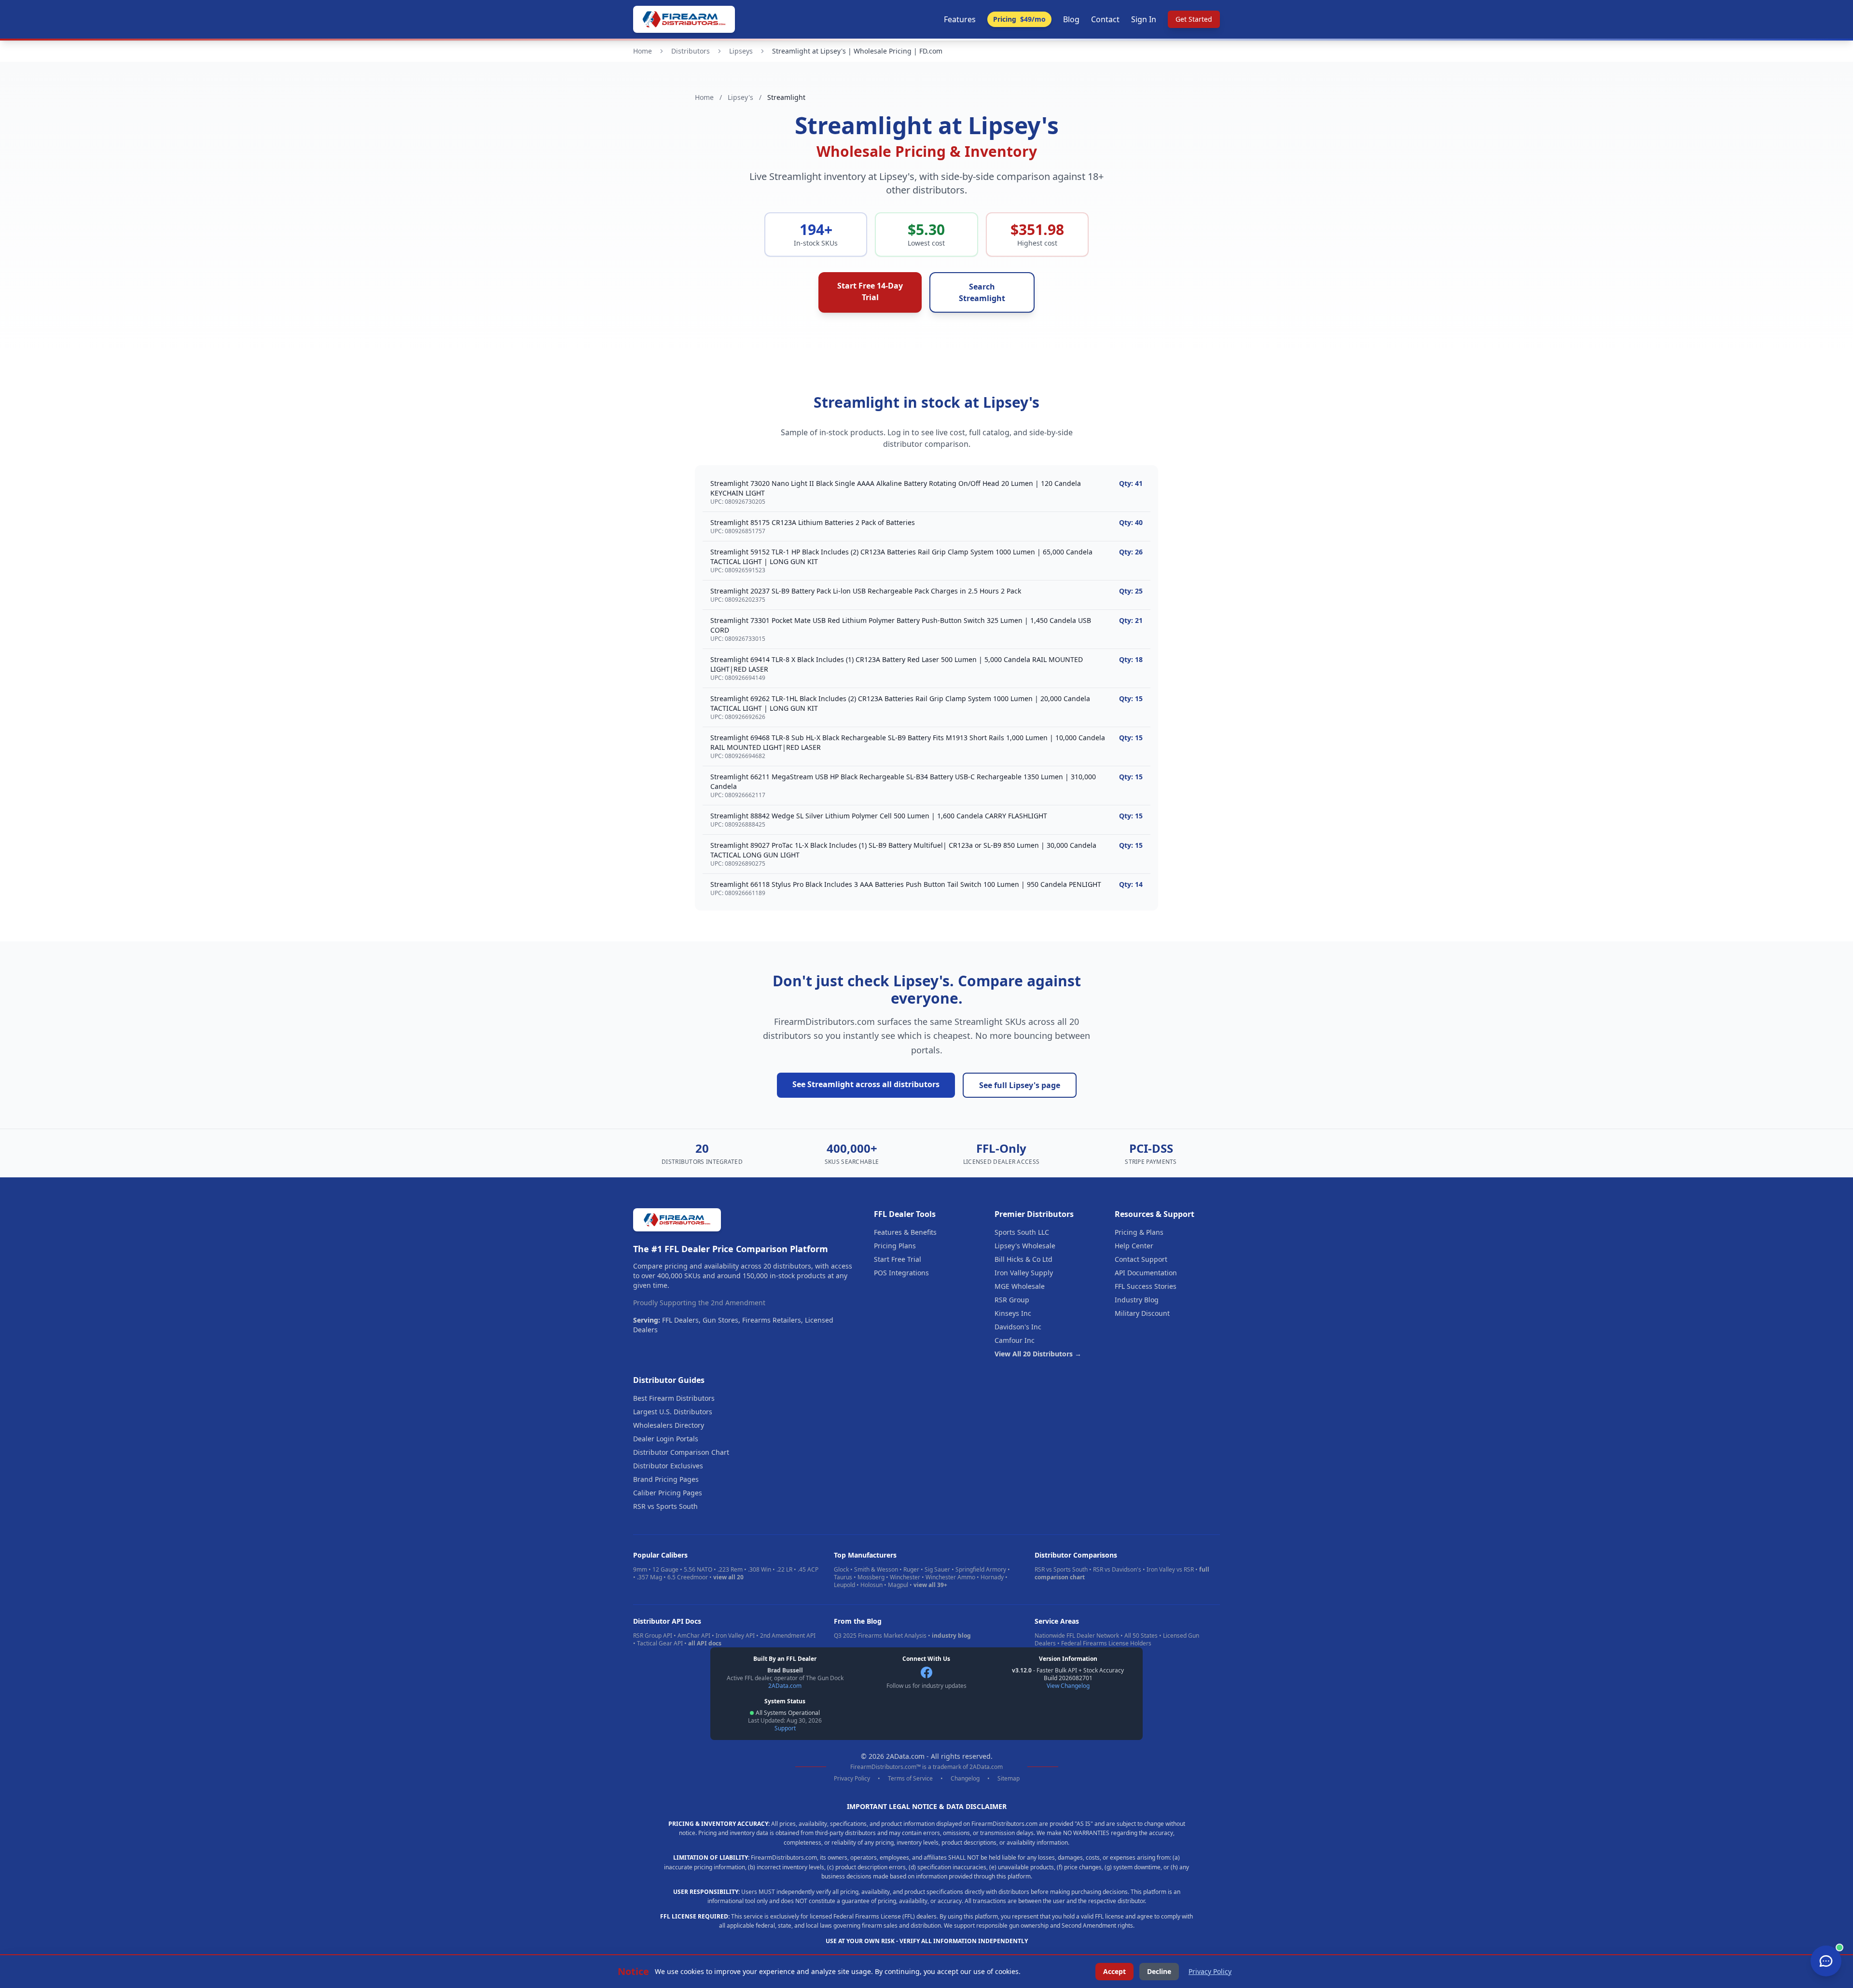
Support (785, 1728)
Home (643, 51)
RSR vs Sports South (665, 1506)
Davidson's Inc (1018, 1327)
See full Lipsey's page (1020, 1085)
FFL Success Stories (1146, 1286)
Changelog (965, 1779)
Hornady (992, 1577)
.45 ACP (808, 1569)
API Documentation (1146, 1273)
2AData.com (785, 1686)
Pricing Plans (895, 1246)
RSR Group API (653, 1636)
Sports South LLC (1022, 1232)
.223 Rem (730, 1569)
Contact (1105, 19)
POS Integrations (901, 1273)
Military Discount (1142, 1313)
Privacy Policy (852, 1779)
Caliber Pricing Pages (668, 1493)
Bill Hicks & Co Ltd (1023, 1259)
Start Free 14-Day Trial (870, 291)
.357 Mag (650, 1577)
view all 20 (728, 1577)
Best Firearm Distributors (674, 1398)
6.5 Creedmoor (688, 1577)
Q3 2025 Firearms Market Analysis (880, 1636)
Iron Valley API (735, 1636)
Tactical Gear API (660, 1643)
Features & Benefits (905, 1232)
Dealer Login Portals (666, 1439)
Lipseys (741, 51)
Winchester (905, 1577)
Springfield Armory (981, 1569)
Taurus (843, 1577)
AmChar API (694, 1636)
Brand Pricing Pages (666, 1479)
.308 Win (760, 1569)
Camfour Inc (1015, 1340)
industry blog (951, 1636)
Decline (1159, 1971)
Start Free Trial (898, 1259)
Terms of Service (910, 1779)
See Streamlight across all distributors (866, 1084)
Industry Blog (1137, 1300)
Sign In (1144, 19)
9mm (640, 1569)
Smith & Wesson (876, 1569)
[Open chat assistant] (1826, 1961)
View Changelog (1068, 1686)
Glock (841, 1569)
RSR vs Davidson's (1117, 1569)
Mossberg (871, 1577)
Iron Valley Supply (1024, 1273)
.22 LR (784, 1569)
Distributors (691, 51)
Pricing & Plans (1139, 1232)
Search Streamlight (982, 292)
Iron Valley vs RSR (1170, 1569)
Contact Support (1141, 1259)
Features (960, 19)
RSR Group (1012, 1300)
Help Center (1134, 1246)
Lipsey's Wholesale (1025, 1246)
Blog (1071, 19)
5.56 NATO (698, 1569)
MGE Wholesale (1020, 1286)
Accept (1114, 1971)
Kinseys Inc (1013, 1313)
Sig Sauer (937, 1569)
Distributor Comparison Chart (681, 1452)
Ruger (911, 1569)
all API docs (705, 1643)
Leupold (844, 1585)
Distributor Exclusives (668, 1466)
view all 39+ (930, 1585)
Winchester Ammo (950, 1577)
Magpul (898, 1585)
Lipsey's (740, 97)
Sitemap (1009, 1779)
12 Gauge (665, 1569)
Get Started (1194, 19)
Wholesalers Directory (669, 1425)
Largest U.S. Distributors (673, 1412)
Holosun (871, 1585)
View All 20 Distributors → (1038, 1354)
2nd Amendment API (788, 1636)
